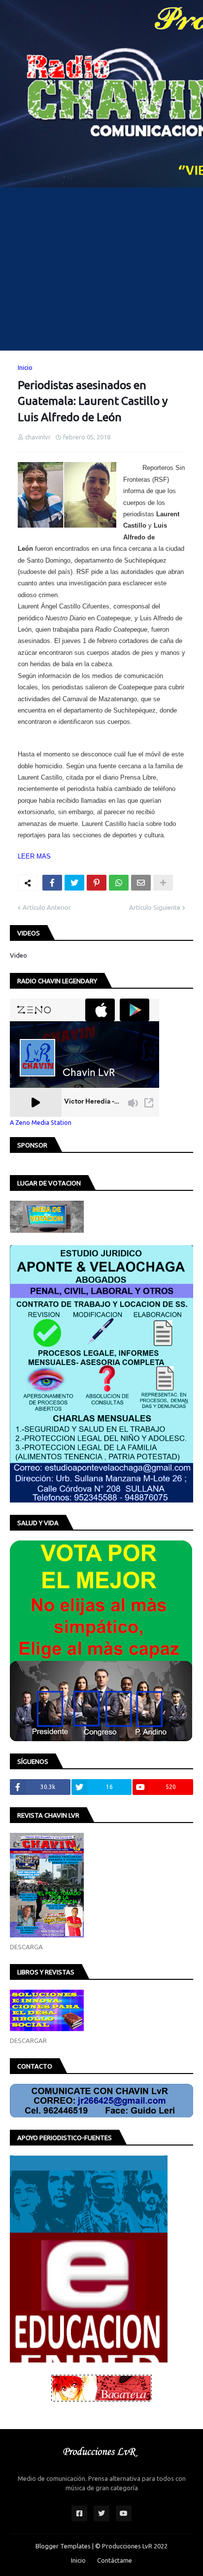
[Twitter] (74, 883)
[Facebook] (52, 883)
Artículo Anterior (47, 907)
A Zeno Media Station (41, 1122)
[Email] (141, 883)
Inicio (25, 367)
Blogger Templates (63, 2546)
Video (18, 955)
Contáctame (115, 2560)
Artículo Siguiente (155, 907)
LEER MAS (34, 856)
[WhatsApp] (119, 883)
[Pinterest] (97, 883)
